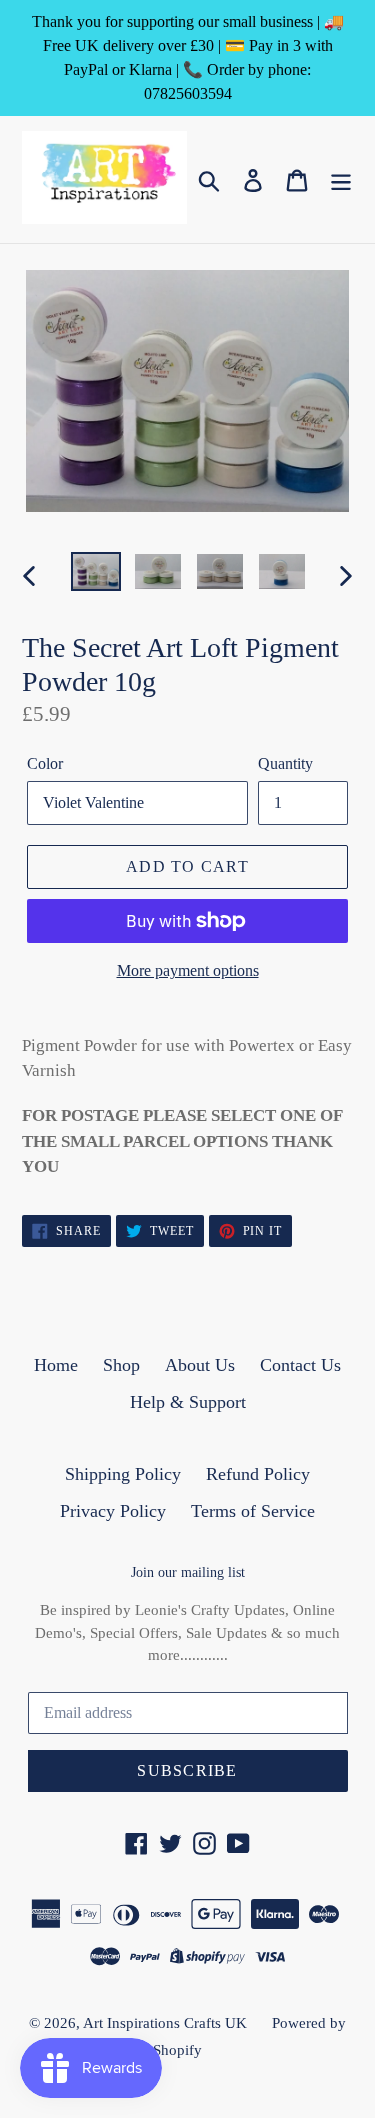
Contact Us (300, 1365)
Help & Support (188, 1402)
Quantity (285, 763)
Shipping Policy (123, 1474)
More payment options (188, 970)
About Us (200, 1365)
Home (56, 1365)
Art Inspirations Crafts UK (165, 2023)
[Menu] (341, 179)
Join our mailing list (188, 1572)
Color (45, 763)
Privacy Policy (113, 1511)
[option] (96, 574)
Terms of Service (253, 1511)
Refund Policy (258, 1474)
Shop (121, 1365)
